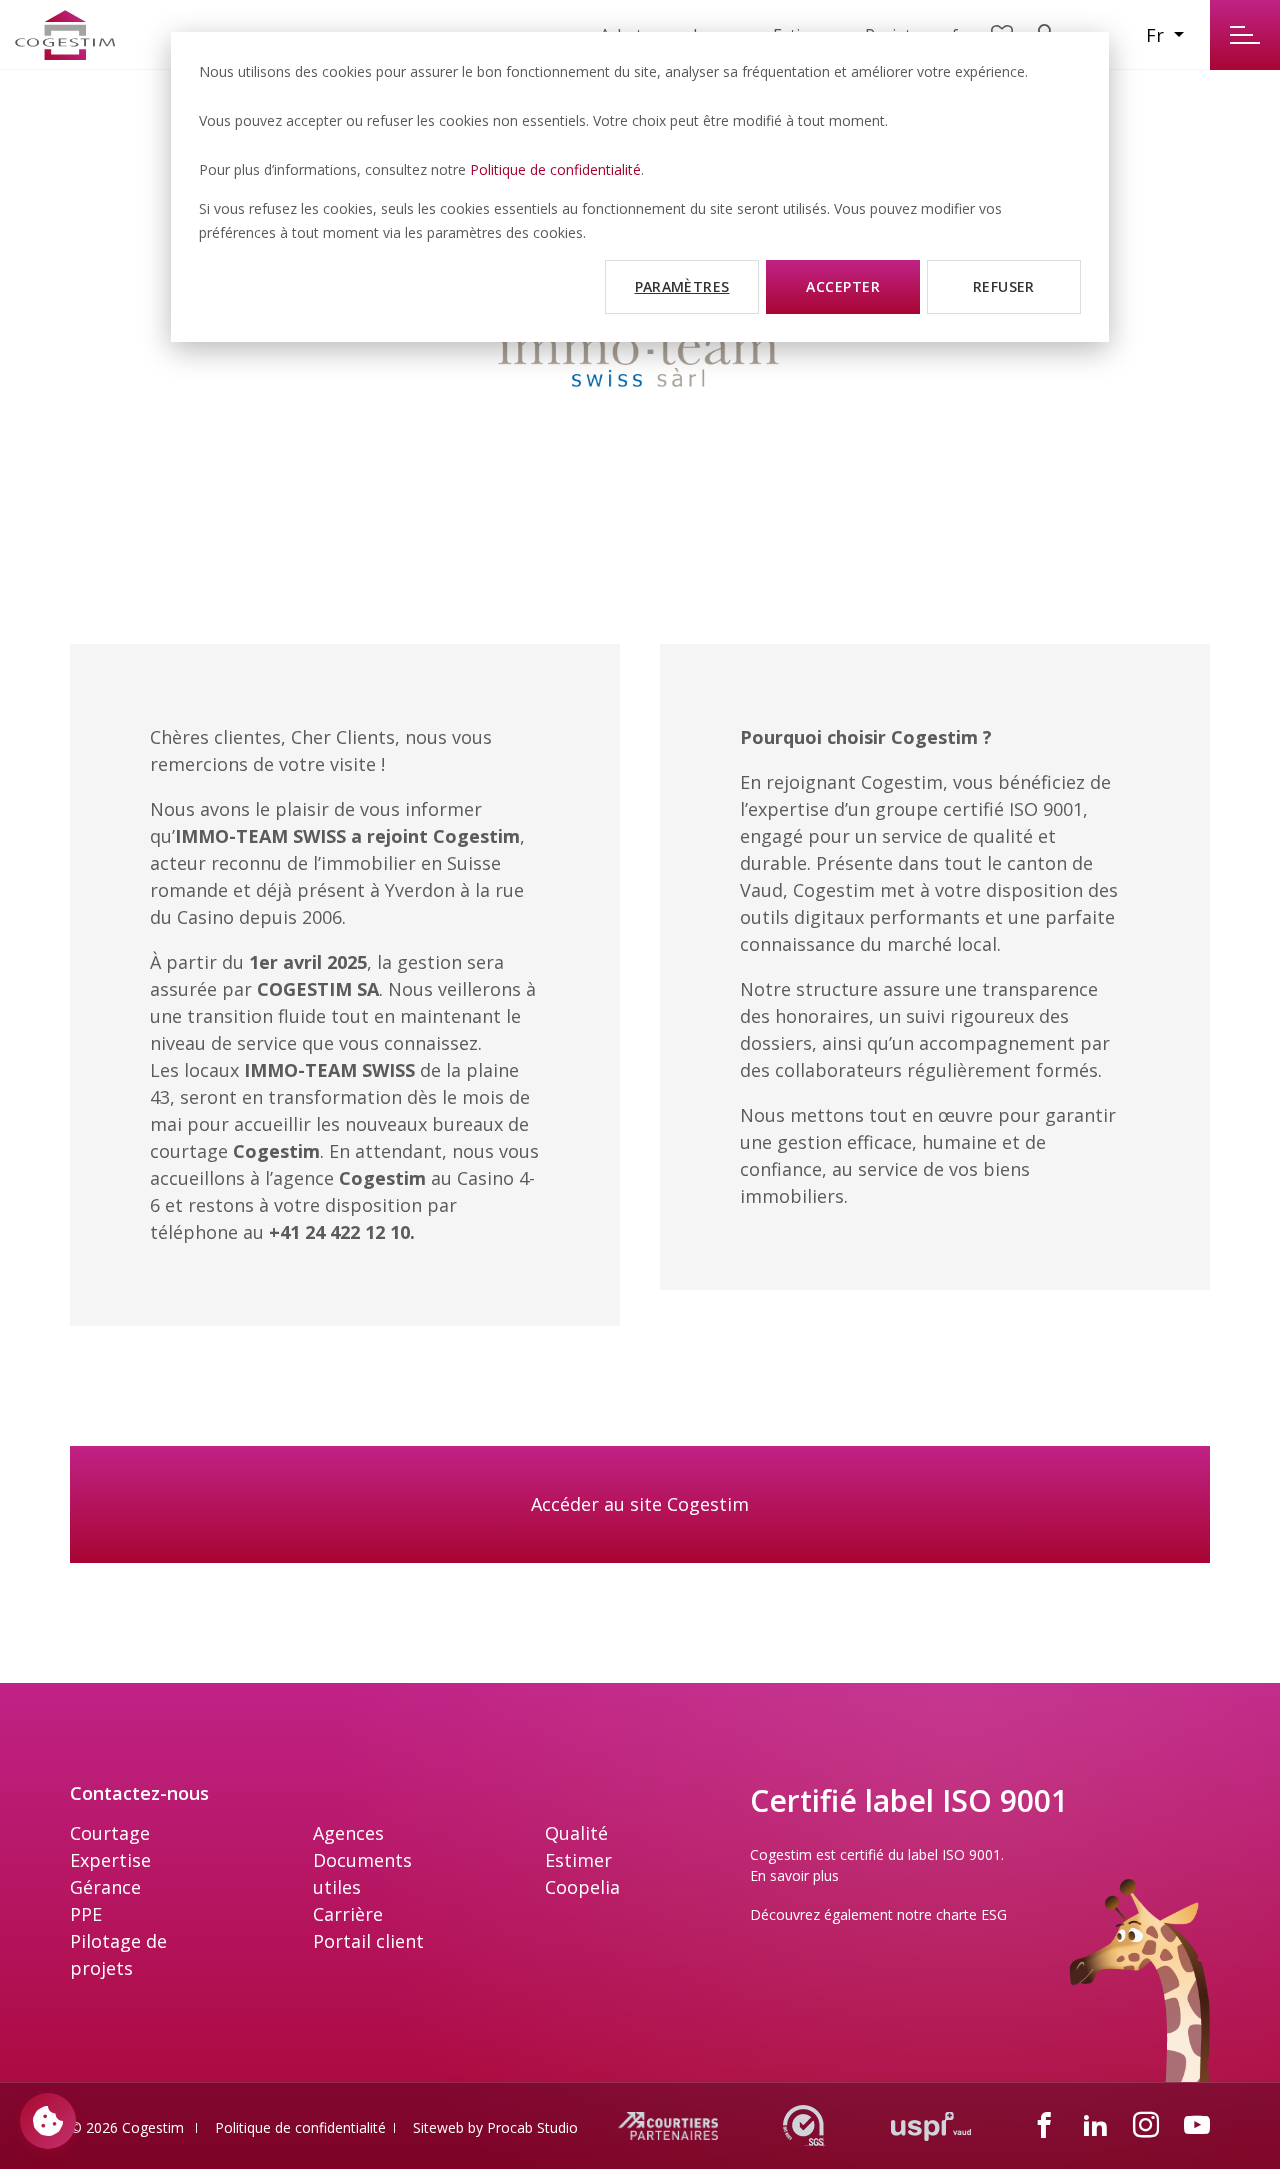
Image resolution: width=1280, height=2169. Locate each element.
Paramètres (682, 286)
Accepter (843, 286)
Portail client (368, 1941)
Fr (1157, 35)
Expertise (110, 1860)
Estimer (578, 1860)
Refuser (1004, 286)
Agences (348, 1833)
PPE (86, 1914)
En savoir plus (794, 1875)
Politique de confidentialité (555, 169)
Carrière (348, 1914)
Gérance (105, 1887)
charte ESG (971, 1914)
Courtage (110, 1833)
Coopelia (582, 1887)
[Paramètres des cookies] (48, 2121)
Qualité (576, 1833)
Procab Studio (532, 2127)
